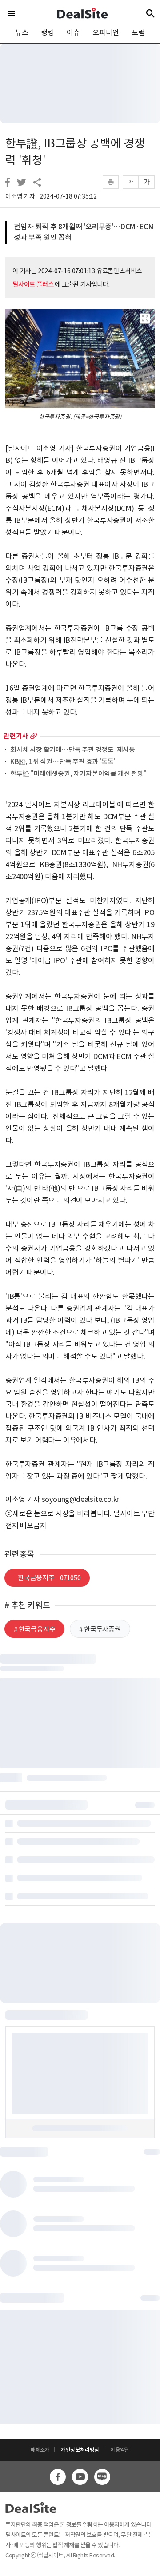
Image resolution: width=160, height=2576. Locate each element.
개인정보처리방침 (80, 2450)
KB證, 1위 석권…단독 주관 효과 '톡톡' (63, 762)
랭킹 (48, 32)
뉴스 (22, 32)
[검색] (150, 13)
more (34, 736)
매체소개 (40, 2450)
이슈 (73, 32)
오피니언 (106, 32)
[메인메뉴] (12, 13)
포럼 (138, 32)
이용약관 (120, 2450)
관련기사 (16, 736)
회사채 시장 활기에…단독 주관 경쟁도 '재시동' (74, 750)
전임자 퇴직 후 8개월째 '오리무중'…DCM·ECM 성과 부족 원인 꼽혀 (84, 232)
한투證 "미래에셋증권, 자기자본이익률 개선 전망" (78, 774)
